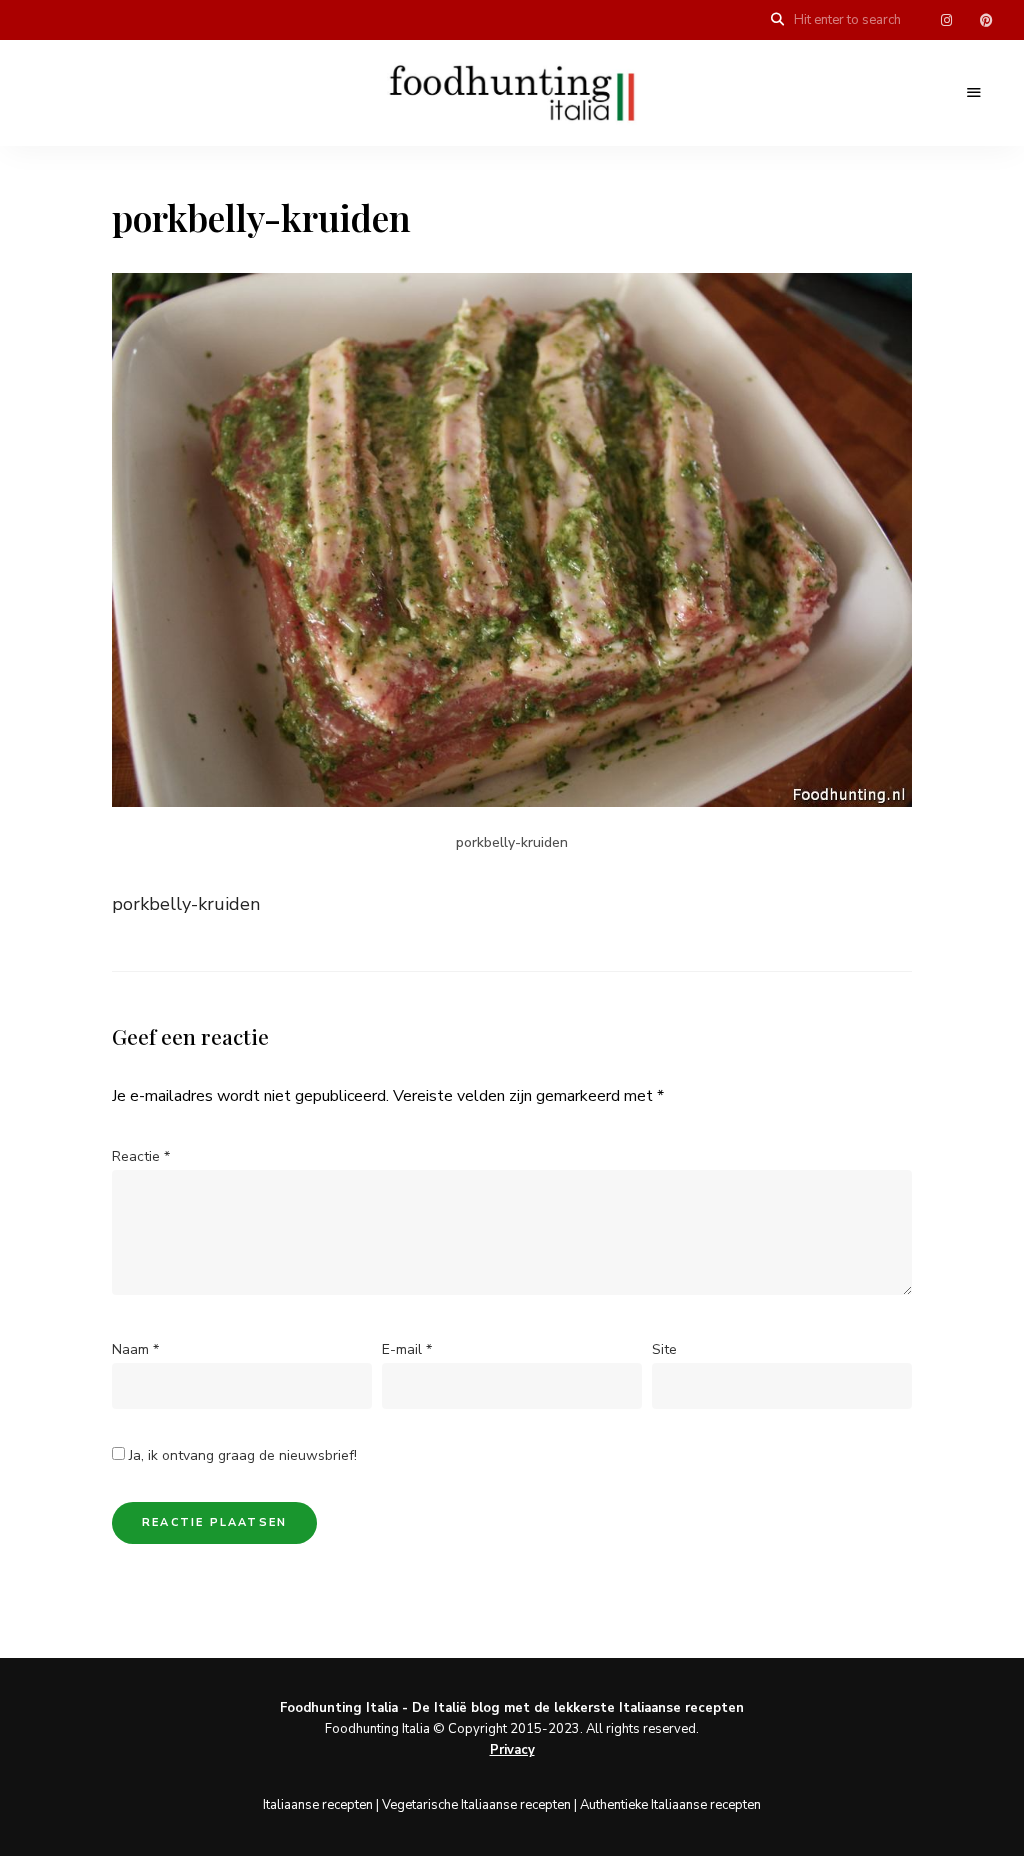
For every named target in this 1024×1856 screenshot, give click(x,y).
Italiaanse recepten (318, 1805)
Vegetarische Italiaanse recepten (476, 1805)
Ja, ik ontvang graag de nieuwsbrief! (241, 1455)
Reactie (141, 1156)
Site (664, 1349)
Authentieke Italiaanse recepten (670, 1805)
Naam (135, 1349)
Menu (974, 93)
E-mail (407, 1349)
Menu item (946, 20)
